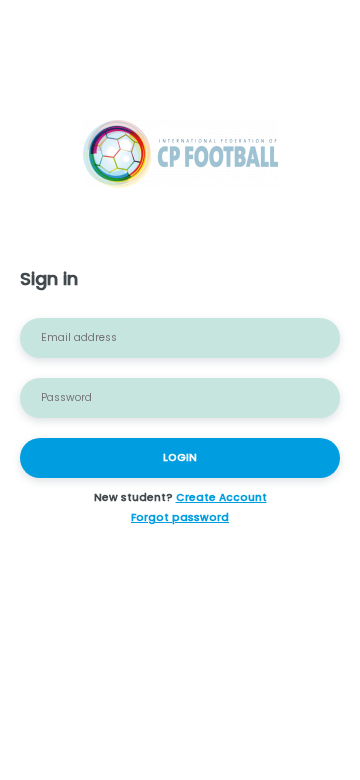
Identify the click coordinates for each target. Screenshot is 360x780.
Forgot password (180, 517)
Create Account (221, 497)
